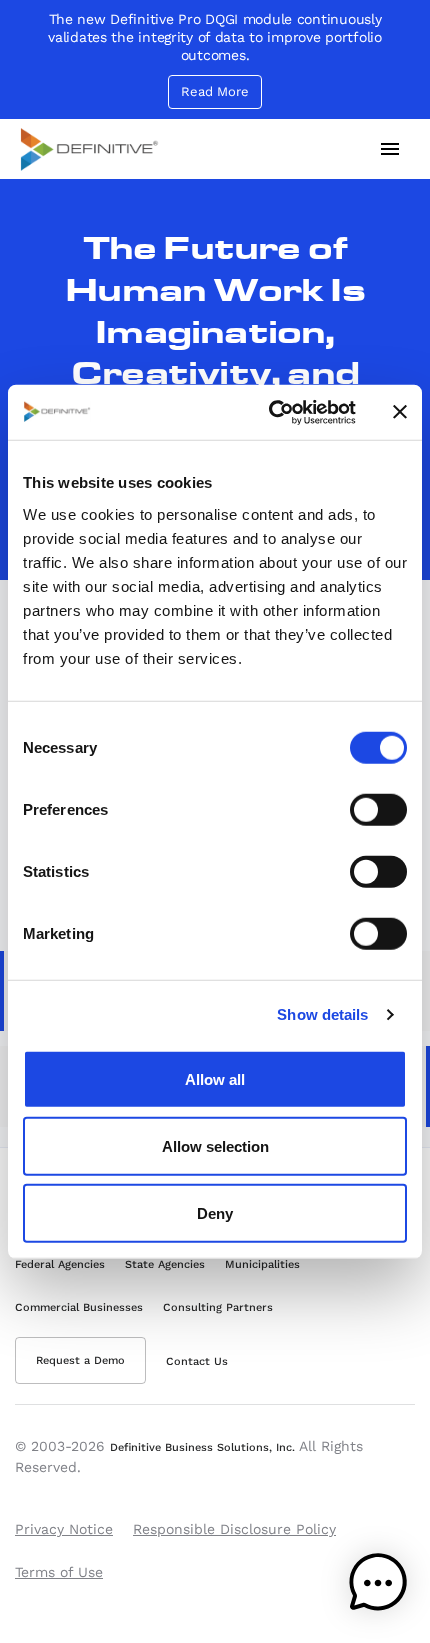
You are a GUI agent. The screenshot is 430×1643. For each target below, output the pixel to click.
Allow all (215, 1078)
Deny (215, 1212)
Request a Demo (80, 1360)
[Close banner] (400, 412)
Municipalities (262, 1264)
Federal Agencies (60, 1264)
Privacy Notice (64, 1529)
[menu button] (390, 149)
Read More (215, 91)
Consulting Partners (218, 1307)
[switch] (378, 809)
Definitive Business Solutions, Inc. (202, 1447)
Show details (322, 1014)
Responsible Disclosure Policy (234, 1529)
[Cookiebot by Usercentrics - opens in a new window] (270, 412)
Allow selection (215, 1145)
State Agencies (165, 1264)
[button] (378, 1587)
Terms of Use (59, 1572)
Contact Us (197, 1361)
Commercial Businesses (79, 1307)
